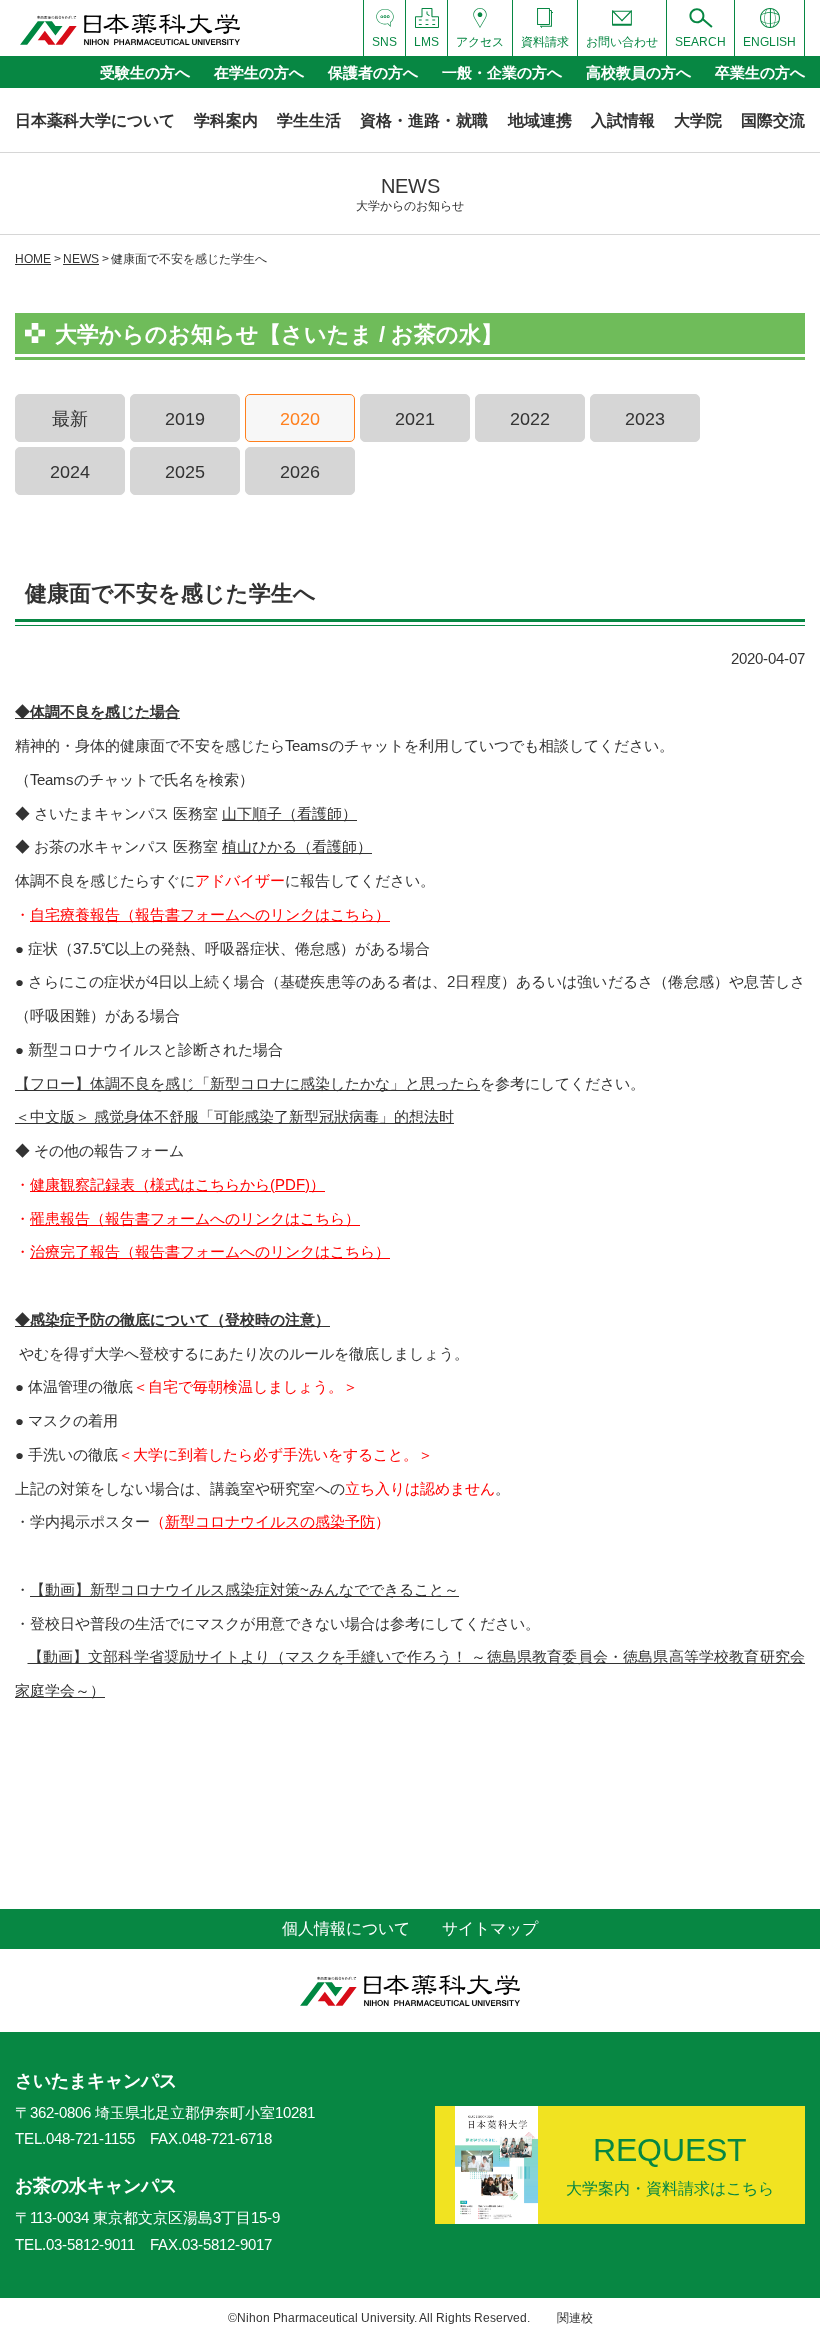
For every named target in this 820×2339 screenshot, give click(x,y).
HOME (33, 259)
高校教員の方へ (638, 72)
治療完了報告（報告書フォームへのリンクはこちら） (210, 1251)
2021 (415, 419)
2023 (645, 419)
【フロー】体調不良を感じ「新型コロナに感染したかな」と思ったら (247, 1083)
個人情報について (346, 1928)
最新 (70, 419)
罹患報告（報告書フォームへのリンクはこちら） (195, 1218)
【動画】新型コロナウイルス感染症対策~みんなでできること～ (244, 1589)
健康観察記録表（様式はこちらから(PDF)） (177, 1184)
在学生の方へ (259, 72)
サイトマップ (490, 1928)
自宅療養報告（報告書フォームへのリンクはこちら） (210, 914)
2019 (185, 419)
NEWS (81, 259)
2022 (530, 419)
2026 (300, 472)
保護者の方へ (373, 72)
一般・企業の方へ (502, 72)
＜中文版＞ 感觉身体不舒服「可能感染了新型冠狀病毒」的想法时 (234, 1116)
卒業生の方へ (760, 72)
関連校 (575, 2318)
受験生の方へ (145, 72)
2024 (70, 472)
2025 (185, 472)
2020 (300, 419)
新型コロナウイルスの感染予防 (270, 1521)
